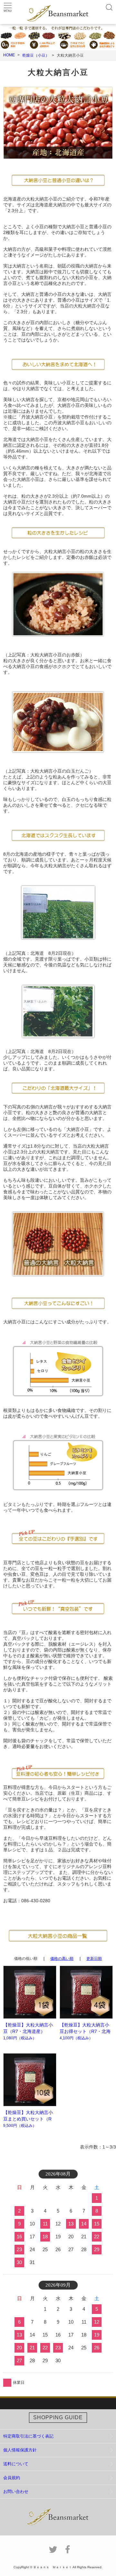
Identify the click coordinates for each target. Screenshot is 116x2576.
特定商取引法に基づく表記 (28, 2436)
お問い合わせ (16, 2491)
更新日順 (94, 1959)
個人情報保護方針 (20, 2450)
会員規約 (12, 2478)
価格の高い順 (62, 1959)
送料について (16, 2464)
